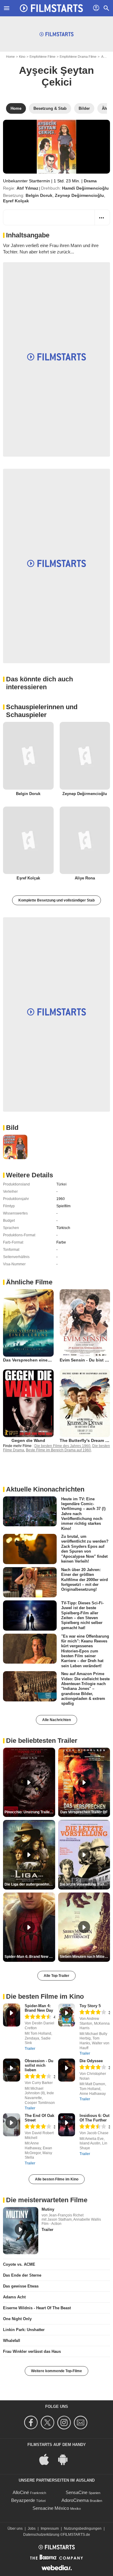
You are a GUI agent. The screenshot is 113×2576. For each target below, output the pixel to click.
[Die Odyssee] (67, 2070)
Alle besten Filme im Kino (57, 2179)
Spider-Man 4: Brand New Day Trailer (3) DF (30, 1957)
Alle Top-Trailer (56, 1976)
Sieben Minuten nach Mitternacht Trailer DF (85, 1957)
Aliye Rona (85, 878)
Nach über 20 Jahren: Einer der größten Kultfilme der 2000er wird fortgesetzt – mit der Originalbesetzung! (85, 1580)
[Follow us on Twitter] (48, 2423)
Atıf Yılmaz (27, 188)
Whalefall (12, 2341)
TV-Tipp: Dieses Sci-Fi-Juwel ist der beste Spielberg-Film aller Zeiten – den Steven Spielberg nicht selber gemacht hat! (82, 1615)
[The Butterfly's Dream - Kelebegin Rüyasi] (85, 1403)
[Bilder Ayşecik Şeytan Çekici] (15, 1147)
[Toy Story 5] (67, 2015)
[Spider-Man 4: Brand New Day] (12, 2015)
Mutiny (48, 2209)
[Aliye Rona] (85, 840)
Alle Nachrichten (56, 1720)
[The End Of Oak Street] (12, 2125)
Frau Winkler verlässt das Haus (32, 2351)
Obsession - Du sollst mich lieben (39, 2065)
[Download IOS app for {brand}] (47, 2459)
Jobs (32, 2529)
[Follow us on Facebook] (32, 2423)
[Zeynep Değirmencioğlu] (85, 756)
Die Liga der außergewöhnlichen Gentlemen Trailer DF (30, 1884)
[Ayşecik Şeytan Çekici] (56, 147)
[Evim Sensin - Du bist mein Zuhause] (85, 1323)
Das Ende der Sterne (22, 2275)
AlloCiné (21, 2492)
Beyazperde (23, 2500)
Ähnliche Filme (29, 1282)
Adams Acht (14, 2297)
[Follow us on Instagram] (65, 2423)
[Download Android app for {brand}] (66, 2459)
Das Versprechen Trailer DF (84, 1812)
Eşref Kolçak (16, 201)
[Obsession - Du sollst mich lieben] (12, 2070)
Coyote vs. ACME (19, 2264)
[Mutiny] (21, 2231)
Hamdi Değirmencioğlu (85, 188)
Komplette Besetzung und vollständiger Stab (56, 900)
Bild (12, 1128)
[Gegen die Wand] (28, 1403)
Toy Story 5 (90, 2006)
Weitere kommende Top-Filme (56, 2371)
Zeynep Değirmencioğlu (79, 195)
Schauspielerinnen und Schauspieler (42, 711)
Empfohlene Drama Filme (78, 57)
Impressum (50, 2529)
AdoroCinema (75, 2500)
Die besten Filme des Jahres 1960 (62, 1446)
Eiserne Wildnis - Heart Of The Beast (37, 2308)
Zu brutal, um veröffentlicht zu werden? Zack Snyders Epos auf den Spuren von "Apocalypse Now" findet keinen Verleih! (85, 1549)
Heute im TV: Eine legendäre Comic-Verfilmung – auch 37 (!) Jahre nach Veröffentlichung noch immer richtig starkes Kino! (83, 1513)
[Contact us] (82, 2423)
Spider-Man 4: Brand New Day (39, 2008)
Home (10, 57)
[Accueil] (52, 8)
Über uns (15, 2529)
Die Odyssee (91, 2061)
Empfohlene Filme (42, 57)
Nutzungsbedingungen (83, 2529)
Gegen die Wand (28, 1440)
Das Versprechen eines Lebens (35, 1360)
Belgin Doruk (39, 195)
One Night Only (17, 2319)
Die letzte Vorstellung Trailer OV (85, 1884)
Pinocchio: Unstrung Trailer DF (30, 1812)
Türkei (61, 1184)
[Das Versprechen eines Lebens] (28, 1323)
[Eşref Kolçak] (28, 840)
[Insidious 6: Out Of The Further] (67, 2125)
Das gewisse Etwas (21, 2286)
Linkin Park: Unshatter (24, 2330)
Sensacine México (51, 2508)
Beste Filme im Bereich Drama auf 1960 (58, 1450)
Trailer (30, 2049)
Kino (22, 57)
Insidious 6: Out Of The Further (94, 2118)
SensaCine (77, 2492)
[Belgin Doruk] (28, 756)
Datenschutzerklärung (41, 2535)
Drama (90, 181)
